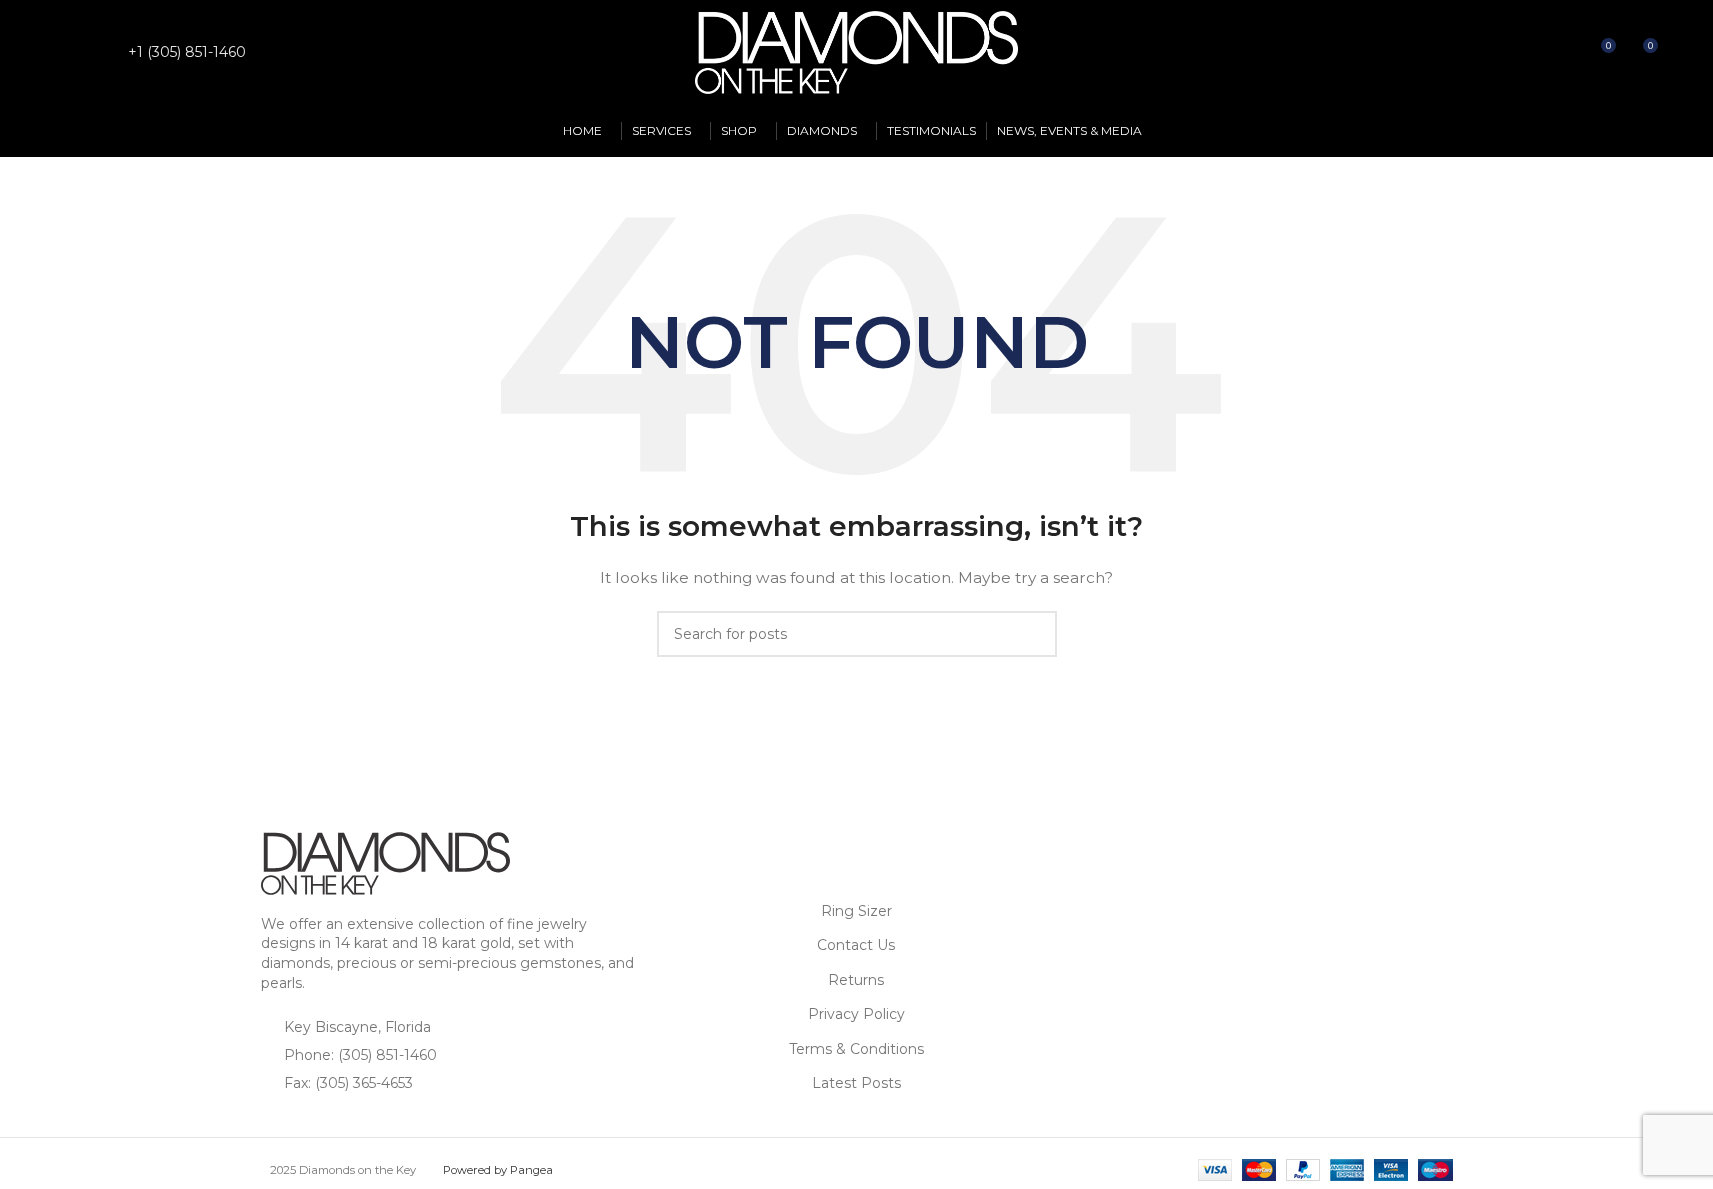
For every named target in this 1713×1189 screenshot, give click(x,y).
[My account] (1527, 53)
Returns (856, 980)
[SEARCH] (1034, 634)
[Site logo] (857, 51)
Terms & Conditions (856, 1049)
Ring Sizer (856, 911)
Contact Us (856, 945)
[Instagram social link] (95, 52)
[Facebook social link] (70, 52)
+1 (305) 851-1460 (187, 52)
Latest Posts (856, 1083)
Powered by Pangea (498, 1170)
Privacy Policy (856, 1014)
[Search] (1563, 53)
